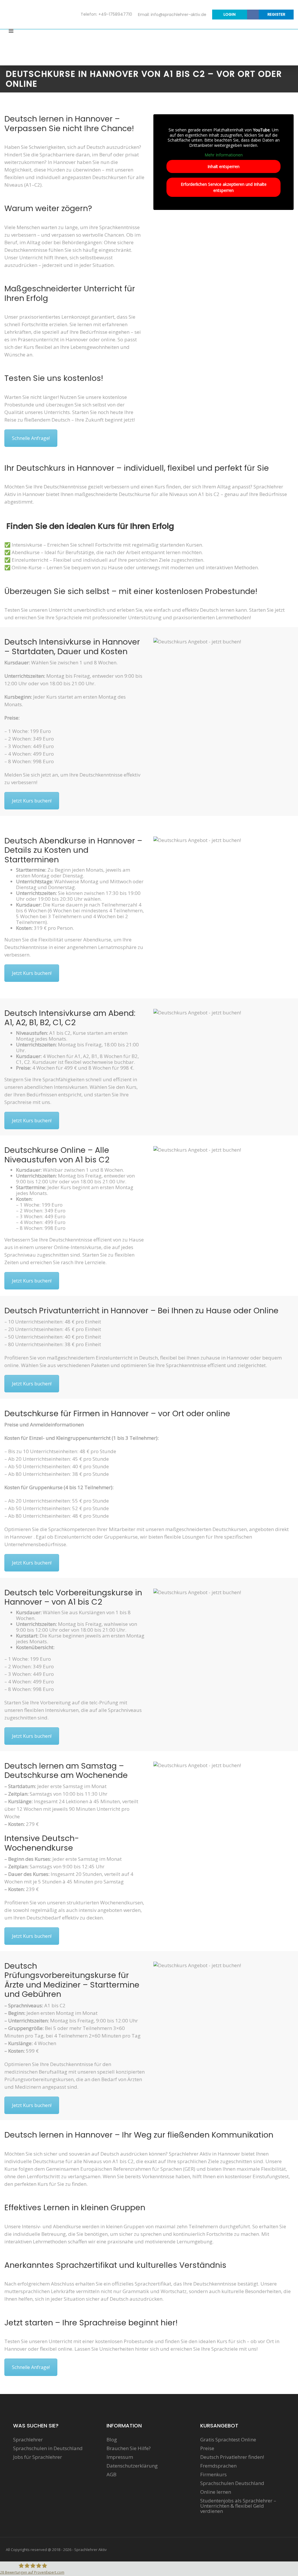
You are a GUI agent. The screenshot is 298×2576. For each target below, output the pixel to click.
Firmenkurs (213, 2475)
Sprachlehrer (28, 2440)
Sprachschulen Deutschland (232, 2483)
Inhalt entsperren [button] (223, 166)
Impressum (120, 2457)
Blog (112, 2440)
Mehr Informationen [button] (224, 155)
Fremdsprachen (218, 2466)
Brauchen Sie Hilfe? (129, 2448)
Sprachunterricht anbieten (259, 48)
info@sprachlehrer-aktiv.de (179, 15)
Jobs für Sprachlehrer (38, 2457)
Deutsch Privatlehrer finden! (232, 2457)
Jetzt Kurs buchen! (32, 801)
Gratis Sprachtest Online (228, 2440)
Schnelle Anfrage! (31, 438)
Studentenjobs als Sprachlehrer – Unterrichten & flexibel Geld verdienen (238, 2506)
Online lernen (216, 2492)
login (230, 14)
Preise (207, 2448)
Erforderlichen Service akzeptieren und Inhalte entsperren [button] (224, 187)
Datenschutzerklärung (132, 2466)
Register (276, 14)
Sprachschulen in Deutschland (48, 2448)
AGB (111, 2475)
